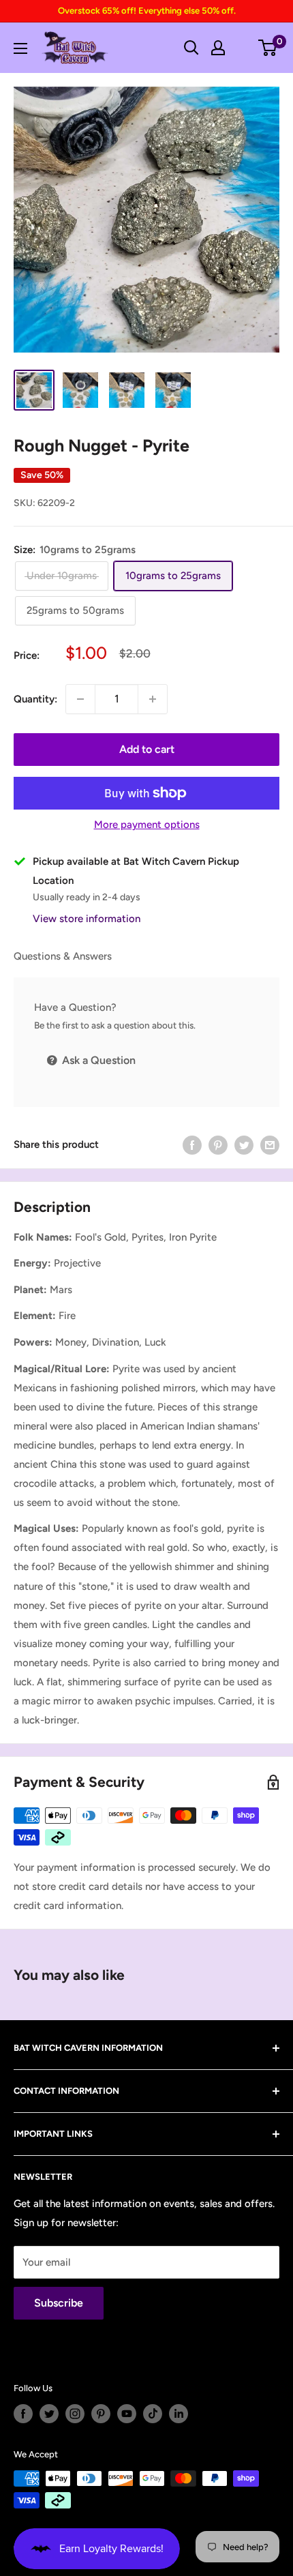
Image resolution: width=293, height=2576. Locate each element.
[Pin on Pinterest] (218, 1144)
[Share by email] (270, 1144)
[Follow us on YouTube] (127, 2414)
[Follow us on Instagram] (75, 2414)
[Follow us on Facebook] (23, 2414)
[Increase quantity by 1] (153, 699)
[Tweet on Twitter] (244, 1144)
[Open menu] (20, 48)
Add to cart (147, 749)
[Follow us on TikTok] (153, 2414)
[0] (268, 48)
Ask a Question (97, 1060)
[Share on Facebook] (192, 1144)
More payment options (147, 825)
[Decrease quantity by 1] (80, 699)
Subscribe (59, 2303)
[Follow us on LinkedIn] (179, 2414)
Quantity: (35, 699)
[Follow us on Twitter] (49, 2414)
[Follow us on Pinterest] (101, 2414)
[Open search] (191, 48)
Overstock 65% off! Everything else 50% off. (147, 11)
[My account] (218, 48)
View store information (87, 919)
